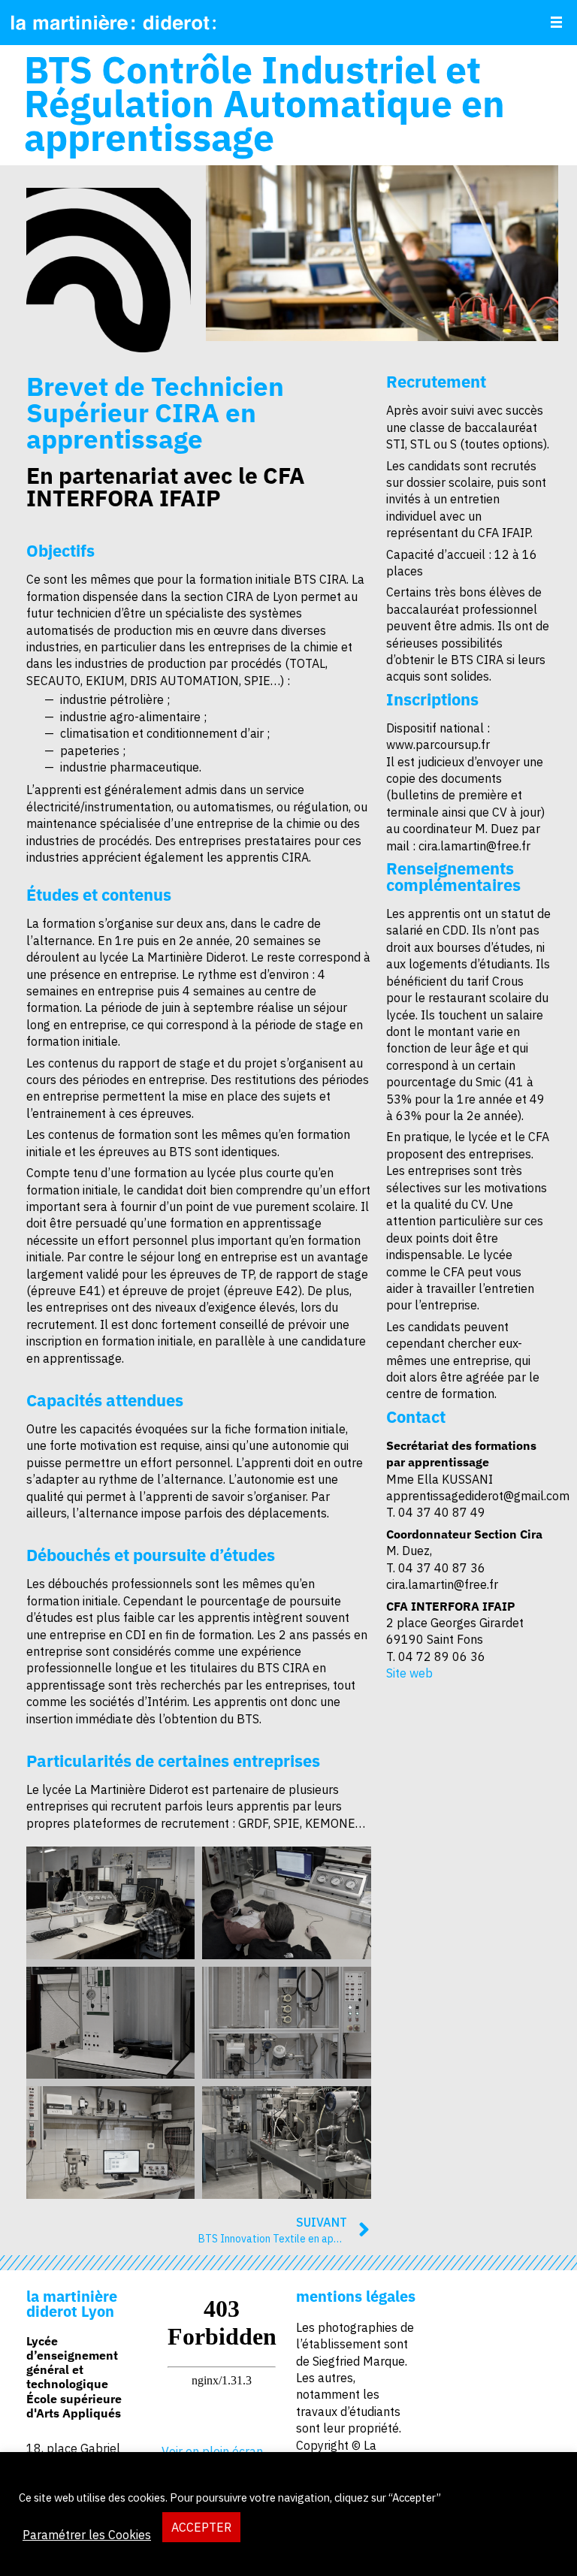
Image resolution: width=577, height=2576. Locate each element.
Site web (409, 1673)
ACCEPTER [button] (201, 2527)
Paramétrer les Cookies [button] (87, 2535)
